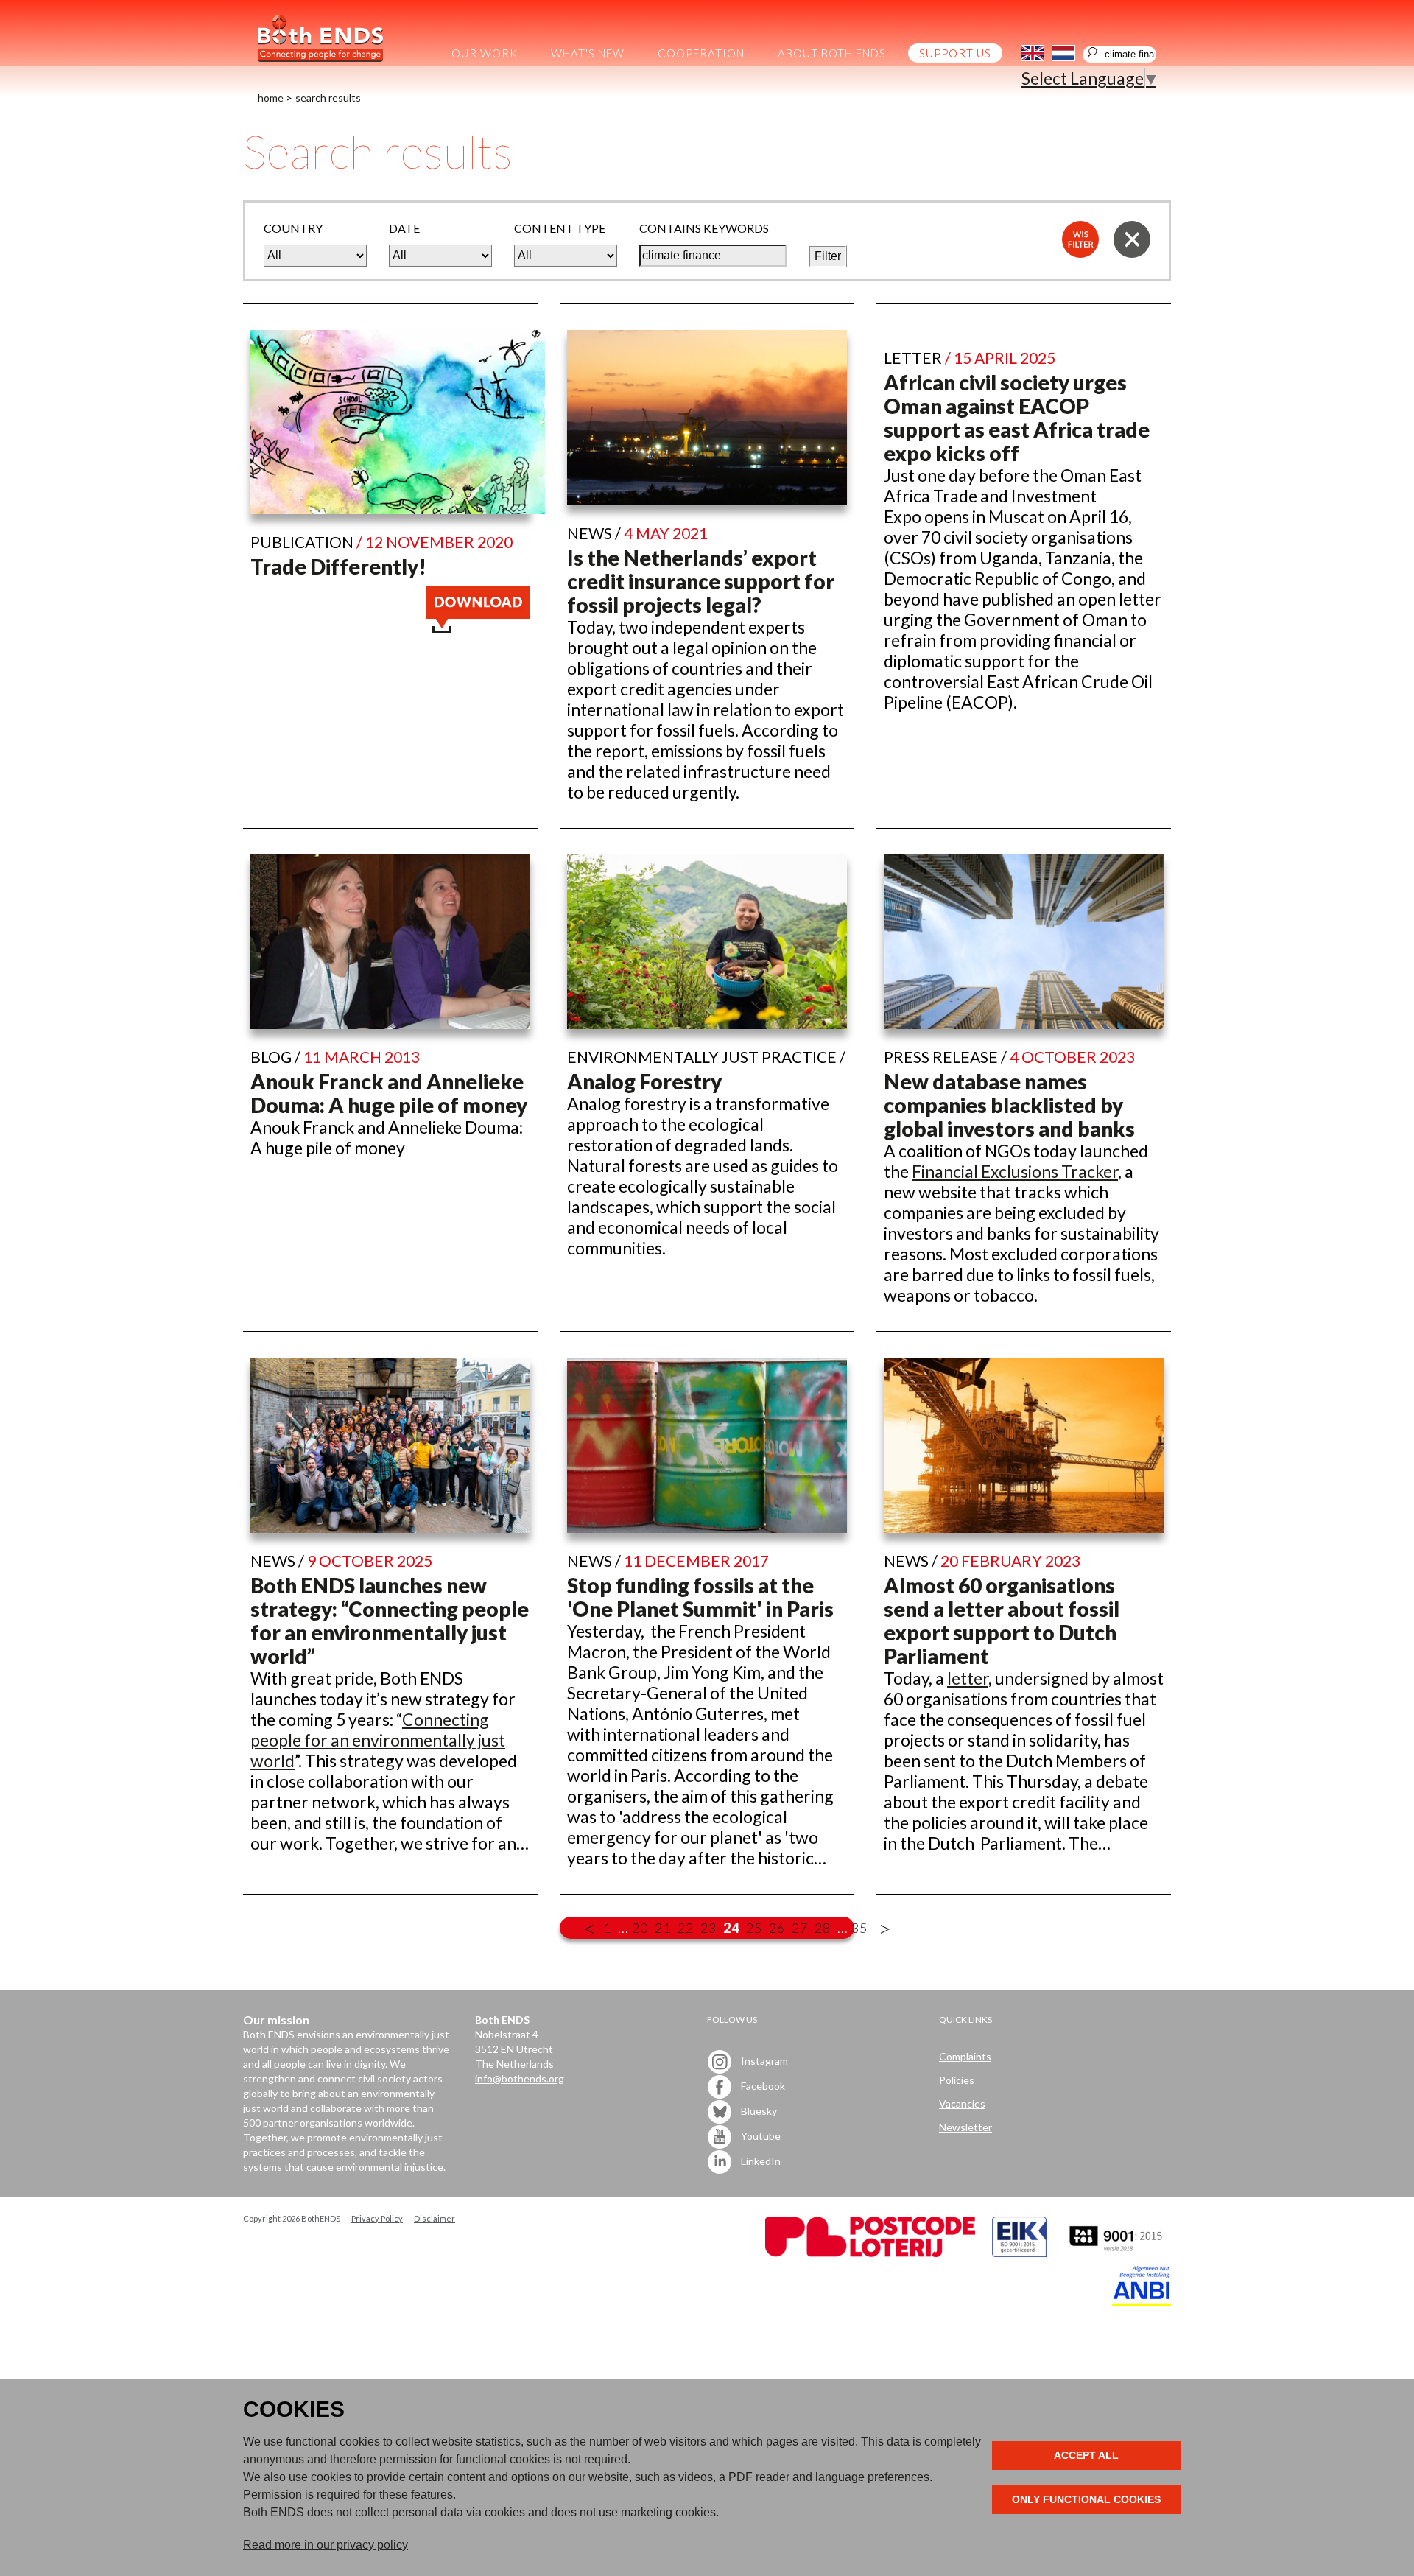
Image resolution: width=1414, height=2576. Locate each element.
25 (754, 1928)
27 (800, 1928)
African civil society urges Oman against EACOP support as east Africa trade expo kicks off (1017, 418)
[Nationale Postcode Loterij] (870, 2253)
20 (640, 1928)
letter (968, 1678)
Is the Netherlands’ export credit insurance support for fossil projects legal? (701, 581)
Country (293, 228)
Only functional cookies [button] (1086, 2499)
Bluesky (758, 2110)
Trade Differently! (338, 566)
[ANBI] (1142, 2302)
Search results (328, 98)
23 (708, 1928)
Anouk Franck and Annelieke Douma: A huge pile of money (389, 1093)
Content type (560, 228)
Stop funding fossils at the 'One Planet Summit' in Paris (700, 1597)
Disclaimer (435, 2218)
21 (663, 1928)
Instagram (763, 2060)
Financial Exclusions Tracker (1015, 1171)
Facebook (762, 2085)
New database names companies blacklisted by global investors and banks (1009, 1105)
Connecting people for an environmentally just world (378, 1740)
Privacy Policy (377, 2218)
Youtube (760, 2135)
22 (686, 1928)
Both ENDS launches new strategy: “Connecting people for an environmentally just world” (390, 1621)
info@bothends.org (520, 2078)
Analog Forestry (644, 1081)
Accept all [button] (1086, 2455)
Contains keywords (704, 228)
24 (731, 1928)
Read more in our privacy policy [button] (326, 2545)
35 (859, 1928)
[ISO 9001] (1019, 2253)
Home (271, 98)
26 (777, 1928)
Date (404, 228)
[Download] (478, 626)
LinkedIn (760, 2160)
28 (823, 1928)
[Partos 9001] (1117, 2253)
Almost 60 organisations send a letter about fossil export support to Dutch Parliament (1002, 1621)
